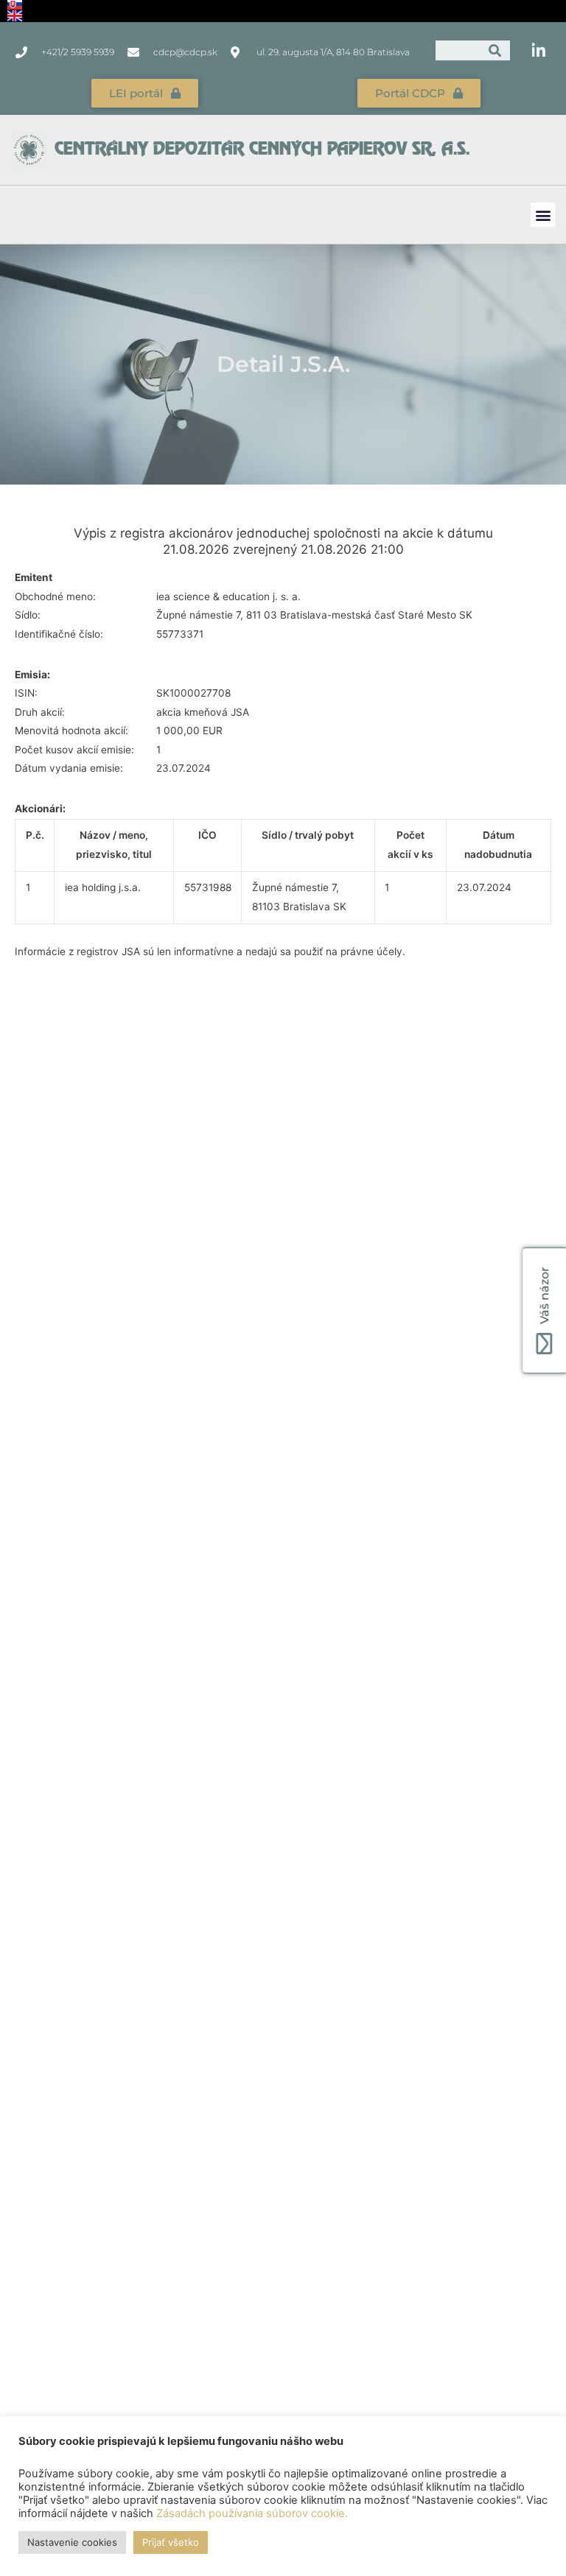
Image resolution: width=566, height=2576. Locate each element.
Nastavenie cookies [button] (72, 2542)
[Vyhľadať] (495, 50)
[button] (543, 215)
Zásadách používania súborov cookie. (252, 2513)
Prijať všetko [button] (171, 2542)
